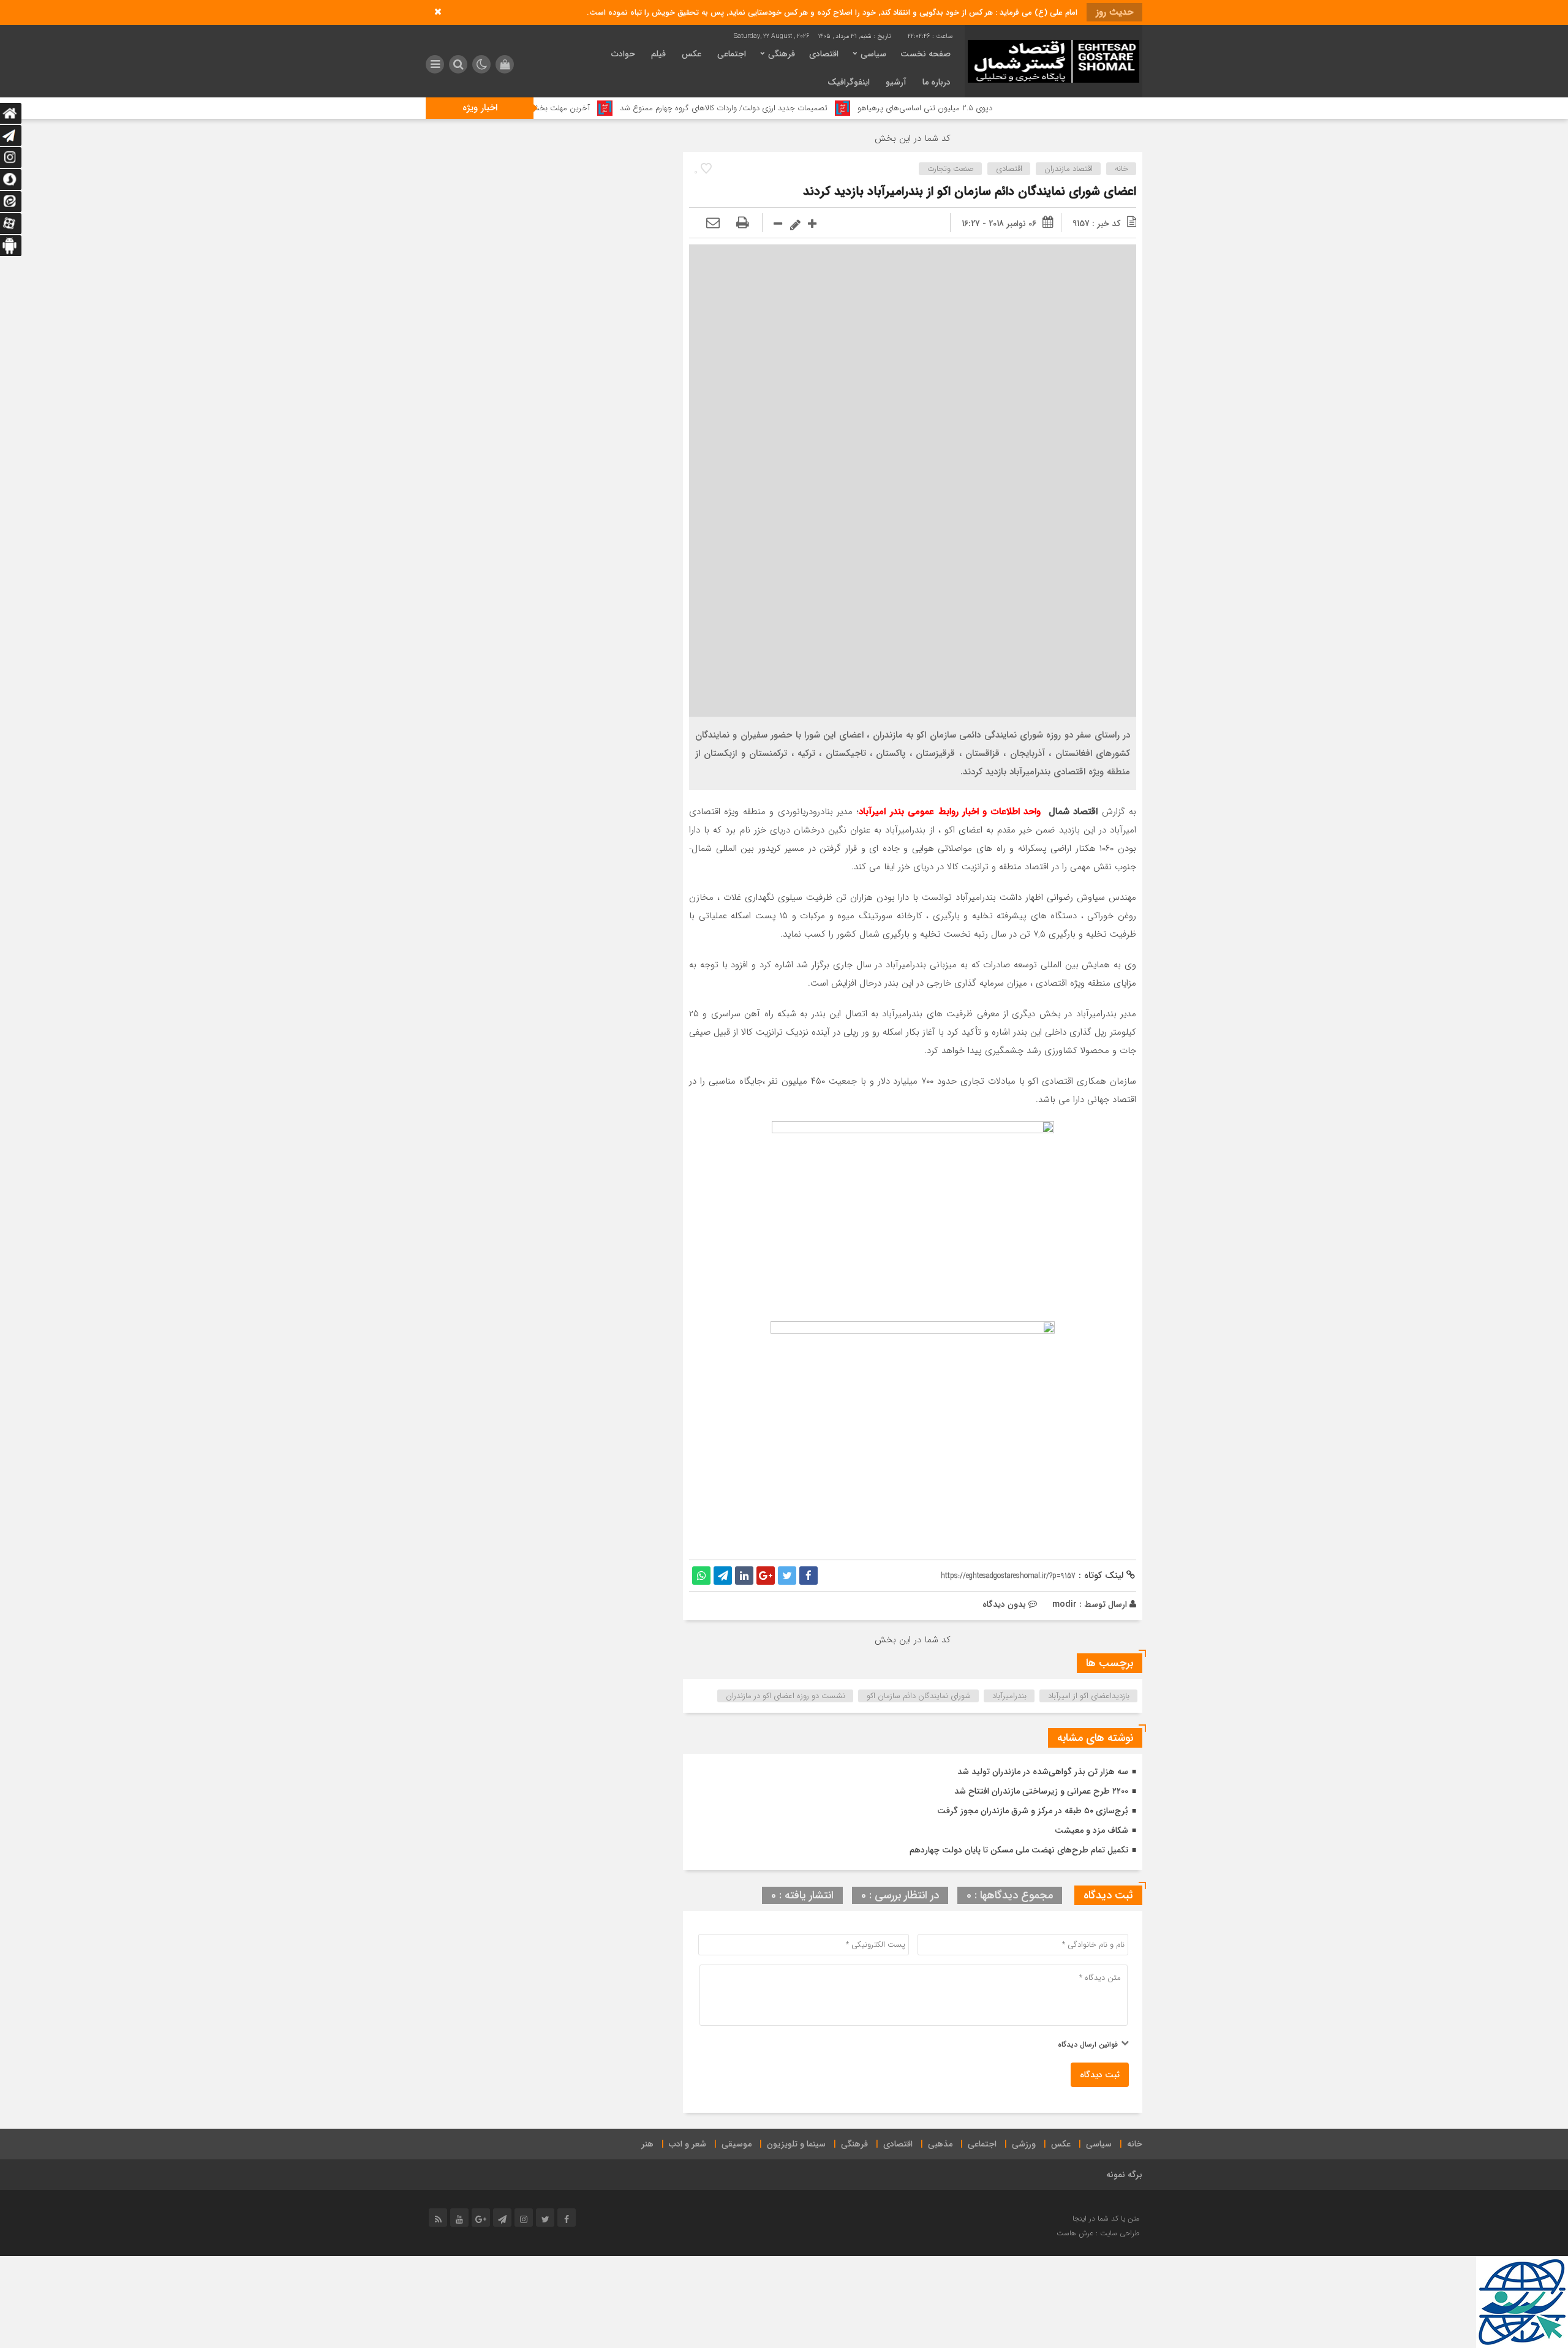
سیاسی (873, 54)
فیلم (658, 54)
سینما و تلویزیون (796, 2144)
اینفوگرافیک (849, 82)
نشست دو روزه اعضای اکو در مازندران (786, 1696)
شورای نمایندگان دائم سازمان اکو (919, 1696)
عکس (692, 54)
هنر (647, 2144)
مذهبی (940, 2144)
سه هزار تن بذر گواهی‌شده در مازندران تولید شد (1043, 1772)
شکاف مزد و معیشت (1091, 1830)
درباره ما (937, 82)
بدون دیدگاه (1004, 1604)
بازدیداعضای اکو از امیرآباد (1089, 1696)
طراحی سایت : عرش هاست (1098, 2233)
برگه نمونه (1124, 2175)
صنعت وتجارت (951, 169)
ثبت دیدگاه (1100, 2075)
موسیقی (737, 2144)
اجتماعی (732, 54)
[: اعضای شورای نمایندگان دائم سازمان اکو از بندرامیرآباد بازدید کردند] (713, 224)
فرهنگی (782, 54)
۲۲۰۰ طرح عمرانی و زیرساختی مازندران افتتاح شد (1041, 1791)
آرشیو (896, 82)
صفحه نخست (925, 54)
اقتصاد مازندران (1069, 169)
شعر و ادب (688, 2144)
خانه (1121, 169)
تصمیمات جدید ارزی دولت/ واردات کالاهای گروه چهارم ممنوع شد (815, 108)
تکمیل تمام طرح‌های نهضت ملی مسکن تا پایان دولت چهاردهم (1019, 1850)
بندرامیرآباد (1009, 1696)
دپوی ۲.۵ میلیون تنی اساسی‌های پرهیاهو (1016, 108)
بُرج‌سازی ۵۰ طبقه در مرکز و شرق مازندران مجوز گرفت (1033, 1811)
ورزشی (1024, 2144)
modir (1065, 1604)
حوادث (623, 54)
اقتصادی (824, 54)
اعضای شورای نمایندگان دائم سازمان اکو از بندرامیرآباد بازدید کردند (970, 191)
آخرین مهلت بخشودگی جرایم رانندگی (621, 108)
